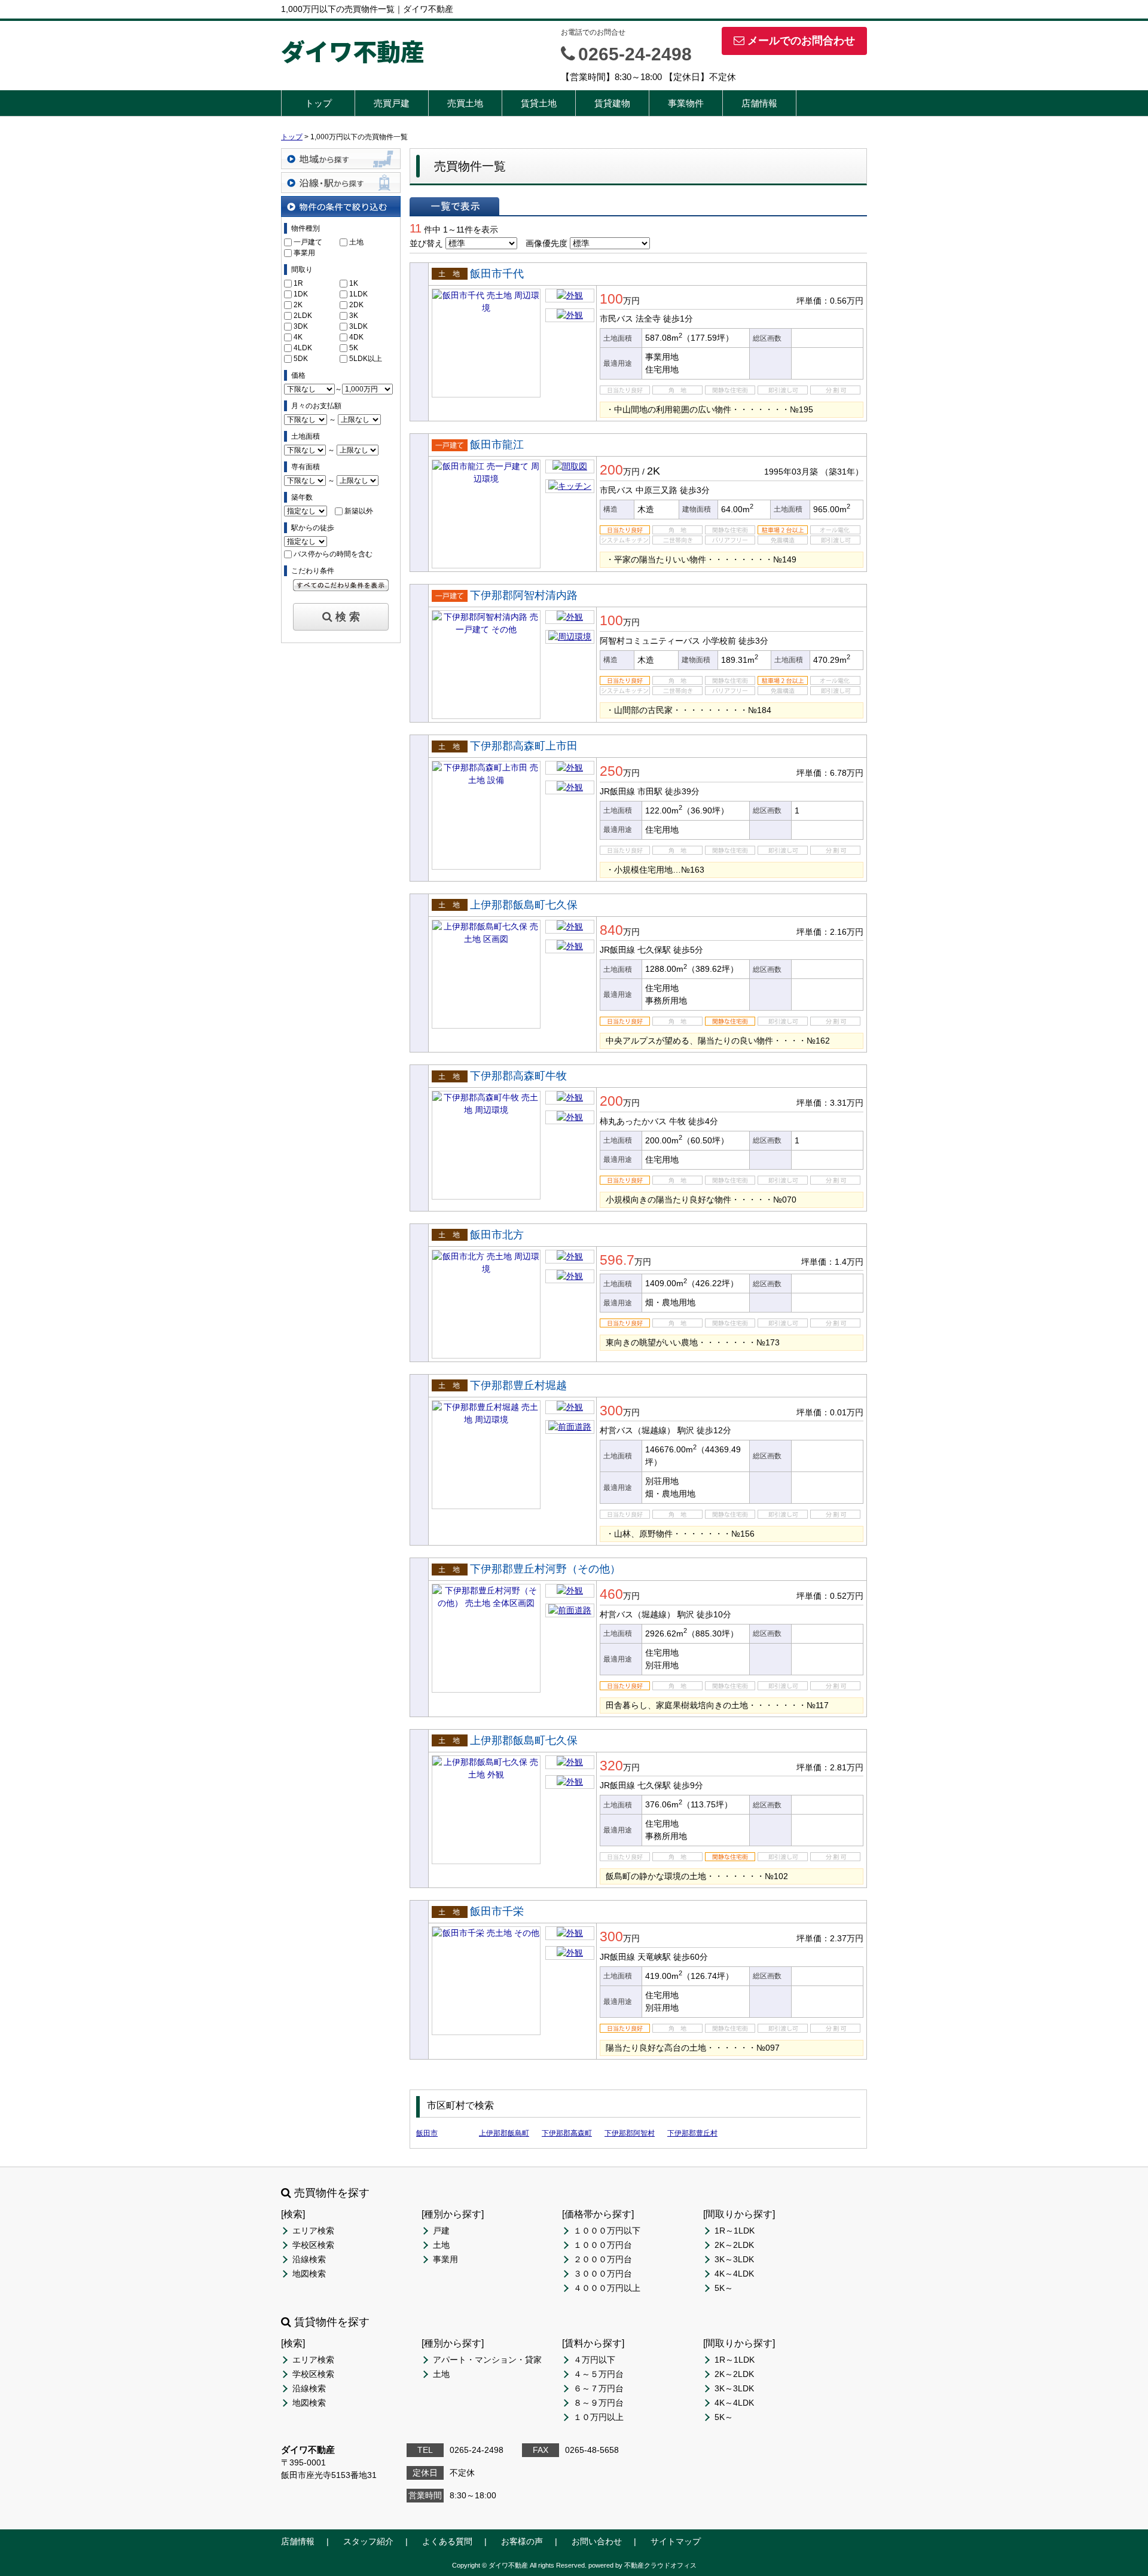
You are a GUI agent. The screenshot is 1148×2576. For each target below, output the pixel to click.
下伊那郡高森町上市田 (524, 746)
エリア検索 (313, 2231)
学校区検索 (313, 2245)
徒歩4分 (703, 1121)
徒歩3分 (695, 490)
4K (298, 337)
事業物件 (686, 103)
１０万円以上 (599, 2417)
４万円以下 (594, 2360)
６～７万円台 (599, 2388)
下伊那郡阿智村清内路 (524, 595)
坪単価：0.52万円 (830, 1596)
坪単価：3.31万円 (830, 1103)
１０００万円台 (603, 2245)
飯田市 (427, 2133)
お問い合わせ (597, 2541)
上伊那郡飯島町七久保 (524, 905)
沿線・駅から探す (341, 183)
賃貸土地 (539, 103)
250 (611, 771)
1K (354, 283)
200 (611, 470)
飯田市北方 (497, 1235)
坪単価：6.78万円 (830, 773)
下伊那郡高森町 (567, 2133)
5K (354, 348)
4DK (356, 337)
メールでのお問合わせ (801, 41)
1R (298, 283)
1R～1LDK (735, 2231)
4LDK (303, 348)
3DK (301, 326)
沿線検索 (309, 2259)
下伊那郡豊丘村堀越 (518, 1385)
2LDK (303, 316)
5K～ (724, 2288)
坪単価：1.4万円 (832, 1262)
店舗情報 (759, 103)
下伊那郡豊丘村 (692, 2133)
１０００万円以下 (607, 2231)
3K (354, 316)
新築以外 (359, 511)
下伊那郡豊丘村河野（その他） (545, 1569)
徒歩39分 (682, 791)
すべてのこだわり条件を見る (341, 585)
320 (611, 1766)
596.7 (617, 1260)
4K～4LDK (734, 2274)
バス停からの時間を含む (333, 554)
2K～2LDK (734, 2245)
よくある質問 (447, 2541)
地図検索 (309, 2274)
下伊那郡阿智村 (630, 2133)
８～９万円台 (599, 2403)
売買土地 (465, 103)
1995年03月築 (791, 472)
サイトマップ (676, 2541)
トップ (318, 103)
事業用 (304, 253)
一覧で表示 (454, 206)
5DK (301, 359)
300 (611, 1411)
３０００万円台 (603, 2274)
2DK (356, 305)
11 (416, 228)
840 (611, 930)
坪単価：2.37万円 (830, 1938)
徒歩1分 (678, 319)
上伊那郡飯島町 (504, 2133)
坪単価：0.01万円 (830, 1412)
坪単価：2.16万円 (830, 932)
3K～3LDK (734, 2259)
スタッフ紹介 (368, 2541)
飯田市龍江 (497, 445)
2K (298, 305)
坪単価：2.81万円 (830, 1767)
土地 (356, 242)
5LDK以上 (366, 359)
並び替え (426, 243)
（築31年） (842, 472)
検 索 (348, 617)
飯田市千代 (497, 274)
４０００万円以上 (607, 2288)
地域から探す (341, 159)
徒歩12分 (714, 1430)
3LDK (358, 326)
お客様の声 (522, 2541)
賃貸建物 (612, 103)
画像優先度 (546, 243)
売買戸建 (392, 103)
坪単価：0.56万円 (830, 301)
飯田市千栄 (497, 1911)
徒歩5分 (688, 950)
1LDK (358, 294)
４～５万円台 (599, 2374)
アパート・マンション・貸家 (487, 2360)
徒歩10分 (714, 1614)
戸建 (441, 2231)
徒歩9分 (688, 1785)
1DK (301, 294)
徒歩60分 (691, 1957)
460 (611, 1594)
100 (611, 299)
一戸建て (308, 242)
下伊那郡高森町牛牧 (518, 1076)
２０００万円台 (603, 2259)
